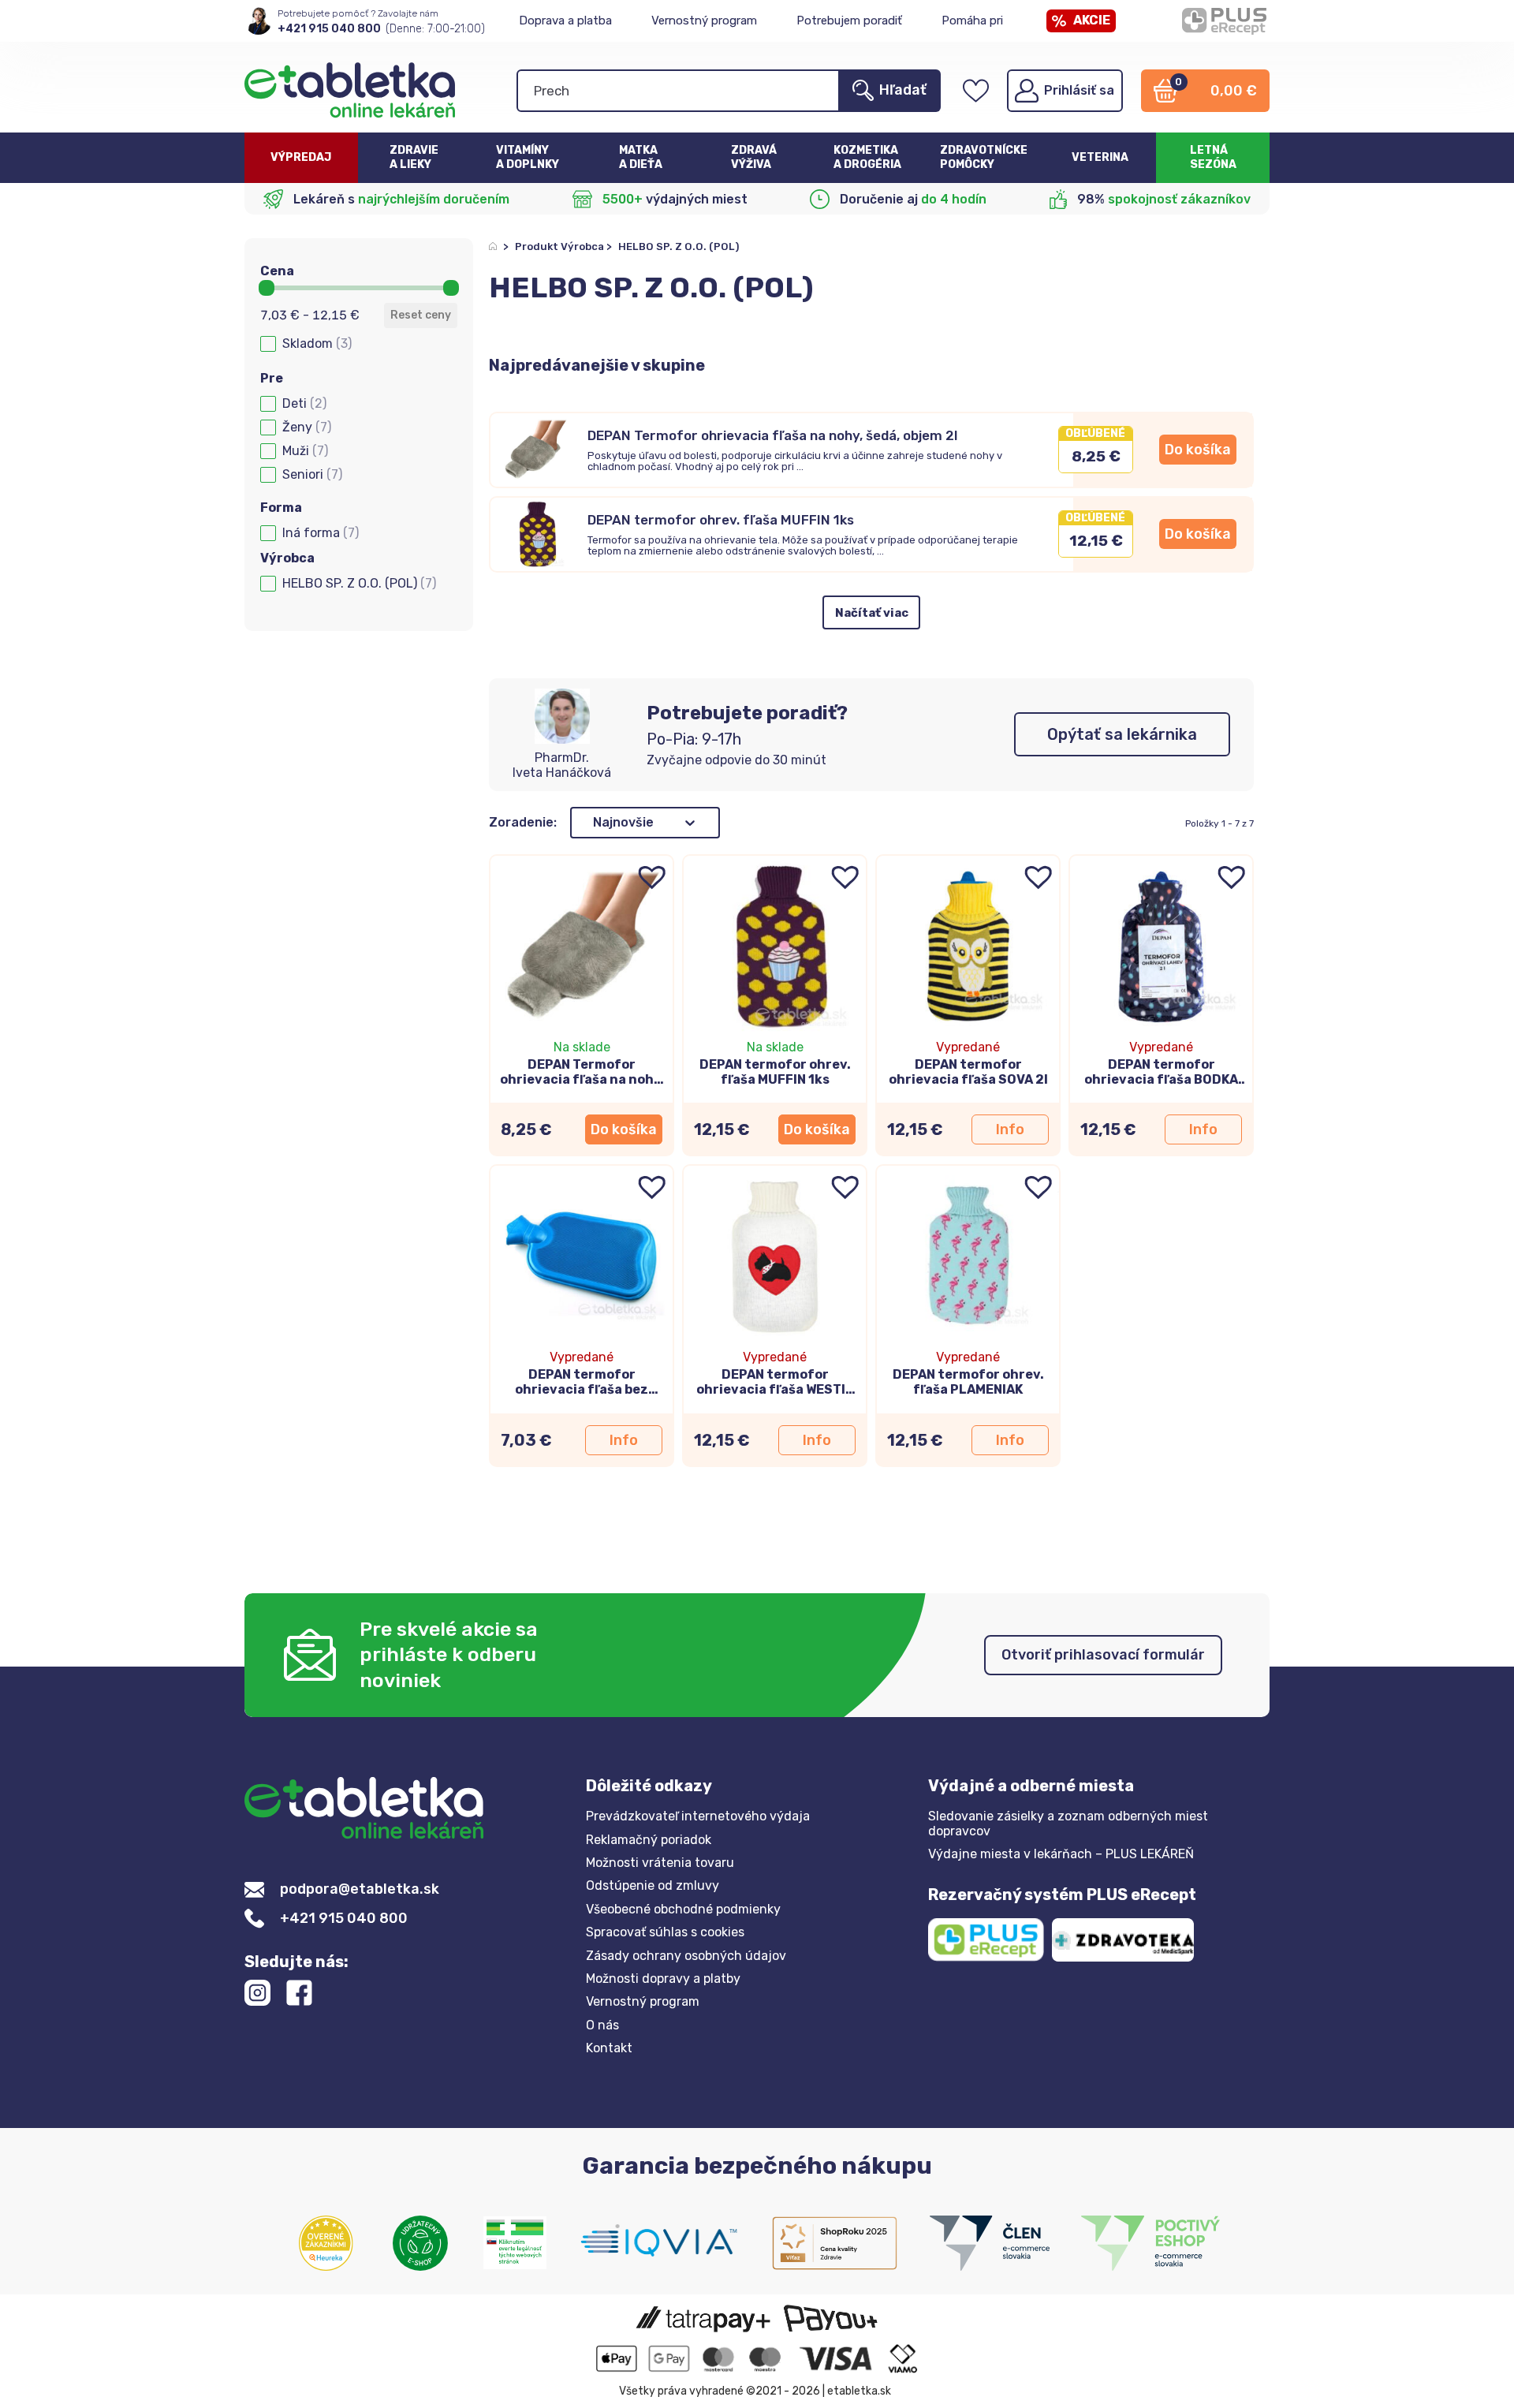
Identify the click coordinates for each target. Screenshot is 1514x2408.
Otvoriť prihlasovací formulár (1103, 1655)
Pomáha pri (972, 21)
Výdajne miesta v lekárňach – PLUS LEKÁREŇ (1061, 1854)
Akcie (1092, 20)
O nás (602, 2025)
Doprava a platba (565, 21)
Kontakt (609, 2048)
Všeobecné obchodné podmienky (683, 1910)
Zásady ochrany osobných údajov (686, 1956)
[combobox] (623, 823)
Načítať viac (872, 613)
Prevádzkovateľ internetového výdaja (698, 1816)
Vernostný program (704, 21)
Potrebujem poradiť (849, 21)
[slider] (267, 288)
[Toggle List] (690, 823)
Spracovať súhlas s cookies (665, 1932)
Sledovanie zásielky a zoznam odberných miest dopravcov (1068, 1824)
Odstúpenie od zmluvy (653, 1886)
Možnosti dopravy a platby (663, 1979)
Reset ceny (421, 315)
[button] (359, 344)
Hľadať (903, 90)
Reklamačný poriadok (649, 1840)
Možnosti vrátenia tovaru (660, 1863)
